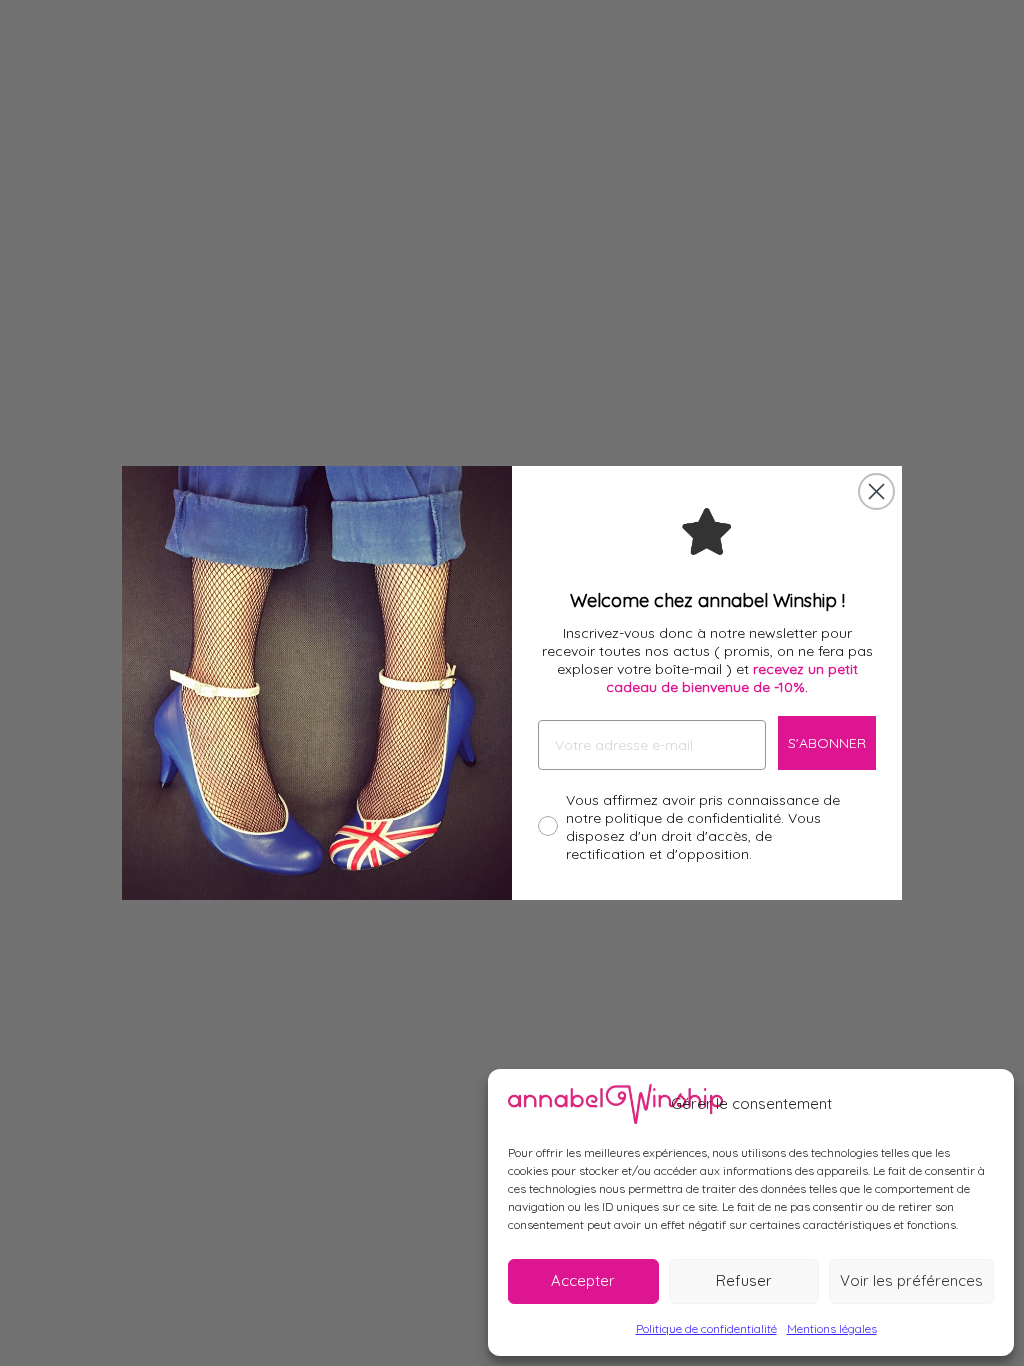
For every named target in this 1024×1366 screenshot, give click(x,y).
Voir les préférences (911, 1280)
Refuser (744, 1280)
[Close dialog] (876, 491)
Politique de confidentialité (706, 1328)
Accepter (583, 1280)
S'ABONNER (827, 743)
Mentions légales (832, 1328)
